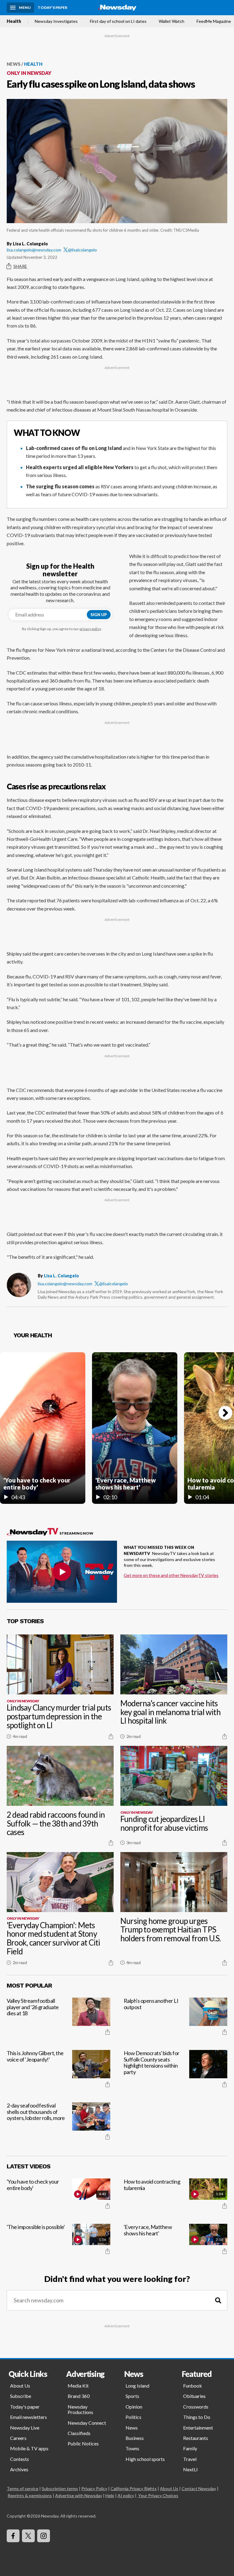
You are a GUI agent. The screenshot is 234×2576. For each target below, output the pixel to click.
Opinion (134, 2407)
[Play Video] (62, 1572)
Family (190, 2448)
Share (20, 266)
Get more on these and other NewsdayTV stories (171, 1575)
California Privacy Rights (134, 2488)
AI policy (126, 2495)
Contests (19, 2459)
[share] (111, 1736)
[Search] (218, 2300)
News (14, 64)
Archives (19, 2469)
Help (110, 2495)
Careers (18, 2438)
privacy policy (90, 629)
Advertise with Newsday (79, 2495)
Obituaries (194, 2396)
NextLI (190, 2469)
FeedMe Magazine (214, 21)
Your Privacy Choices (158, 2495)
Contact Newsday (199, 2488)
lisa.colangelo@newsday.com (34, 250)
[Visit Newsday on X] (28, 2536)
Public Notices (83, 2443)
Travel (190, 2459)
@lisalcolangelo (82, 250)
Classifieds (79, 2433)
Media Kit (78, 2386)
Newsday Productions (80, 2409)
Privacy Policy (94, 2488)
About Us (20, 2386)
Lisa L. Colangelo (61, 1276)
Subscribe (21, 2396)
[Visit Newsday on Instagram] (44, 2536)
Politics (133, 2417)
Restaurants (196, 2438)
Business (135, 2438)
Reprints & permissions (30, 2495)
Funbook (193, 2386)
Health (14, 21)
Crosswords (196, 2407)
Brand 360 (79, 2396)
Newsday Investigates (56, 21)
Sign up (99, 615)
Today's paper (25, 2407)
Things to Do (197, 2417)
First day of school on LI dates (118, 21)
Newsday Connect (87, 2423)
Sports (132, 2396)
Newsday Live (25, 2428)
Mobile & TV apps (29, 2448)
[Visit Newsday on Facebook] (13, 2536)
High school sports (145, 2459)
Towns (132, 2448)
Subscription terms (60, 2488)
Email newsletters (28, 2417)
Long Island (137, 2386)
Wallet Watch (172, 21)
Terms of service (23, 2488)
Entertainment (198, 2428)
